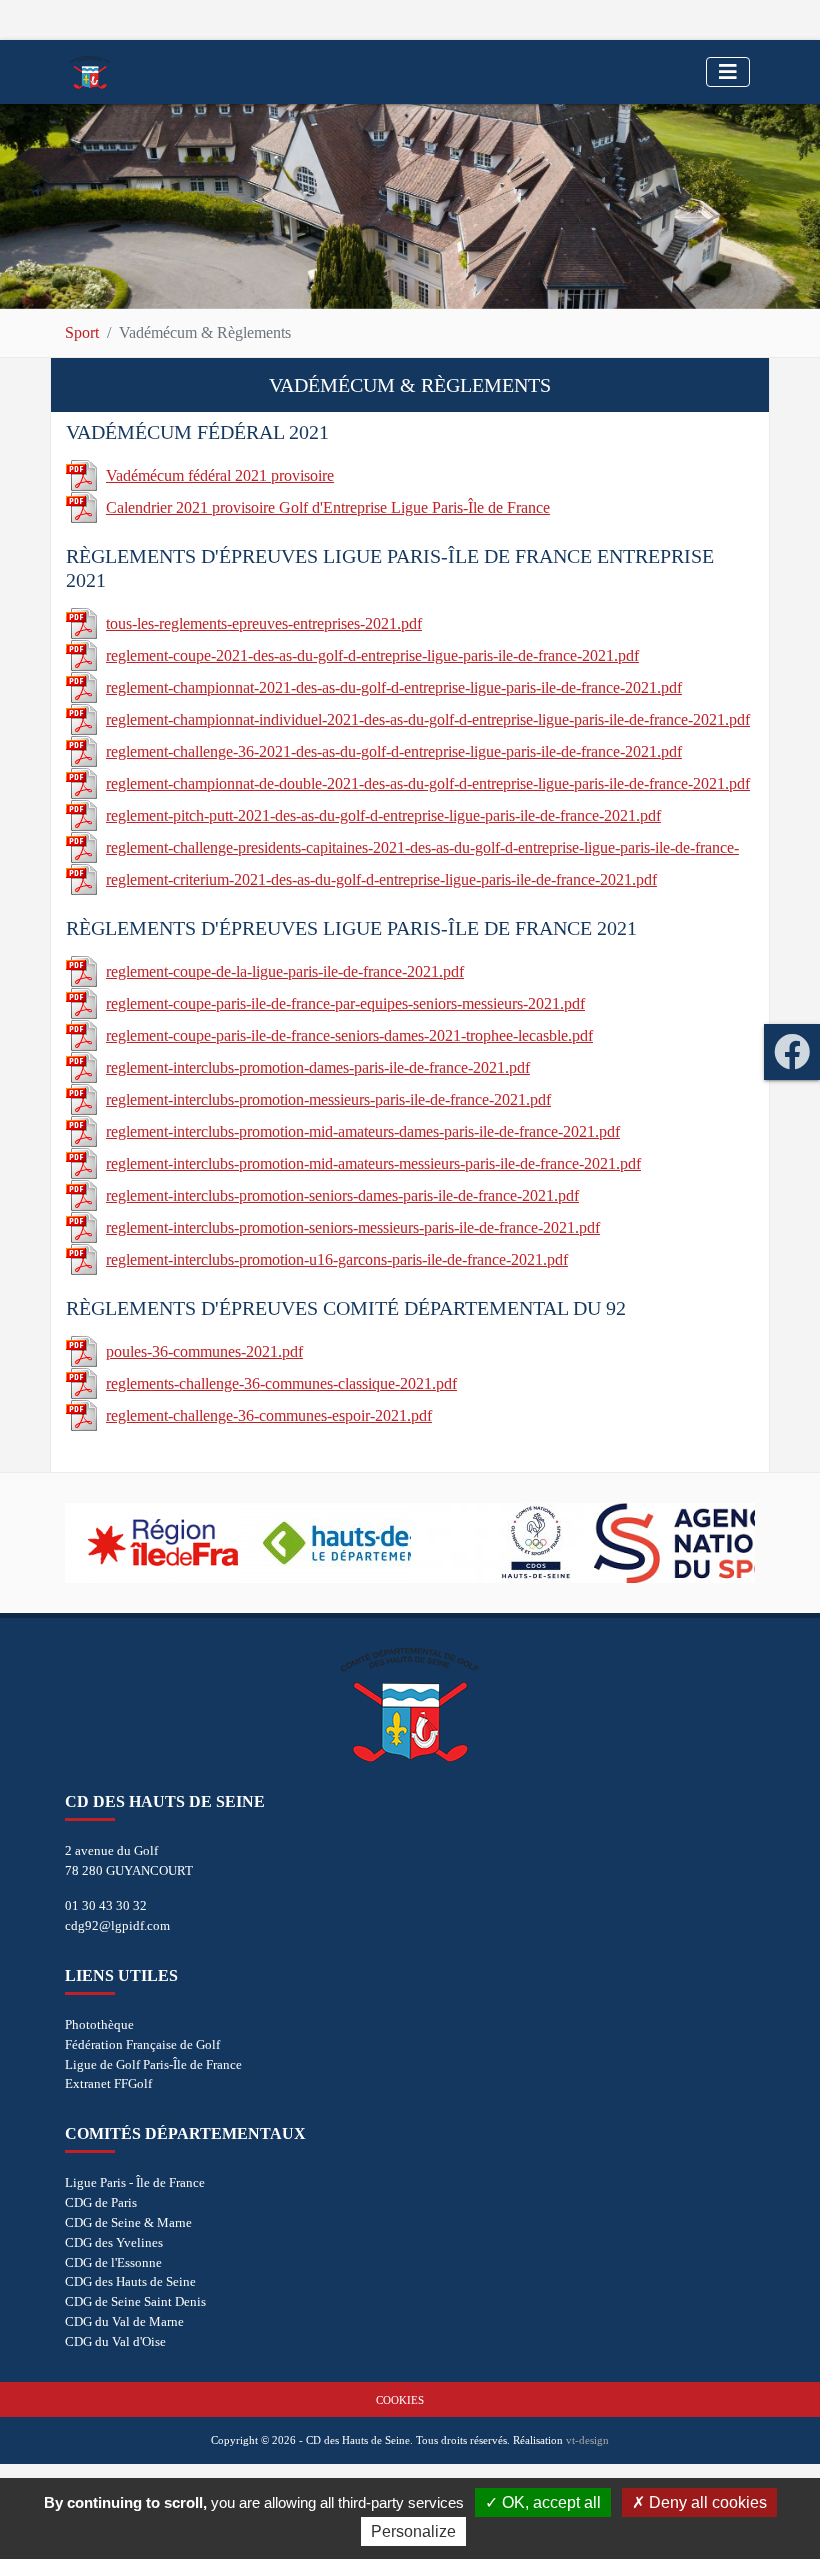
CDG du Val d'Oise (115, 2341)
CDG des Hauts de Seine (130, 2281)
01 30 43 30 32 (106, 1905)
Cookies (400, 2400)
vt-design (587, 2440)
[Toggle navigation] (728, 72)
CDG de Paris (101, 2202)
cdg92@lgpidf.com (117, 1925)
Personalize (413, 2531)
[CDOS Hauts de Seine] (497, 1543)
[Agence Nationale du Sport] (670, 1543)
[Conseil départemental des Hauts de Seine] (324, 1543)
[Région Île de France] (151, 1543)
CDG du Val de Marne (124, 2321)
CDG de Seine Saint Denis (135, 2301)
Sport (82, 332)
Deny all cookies (706, 2502)
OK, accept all (549, 2502)
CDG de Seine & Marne (128, 2222)
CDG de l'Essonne (113, 2262)
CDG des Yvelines (114, 2242)
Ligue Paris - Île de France (135, 2182)
